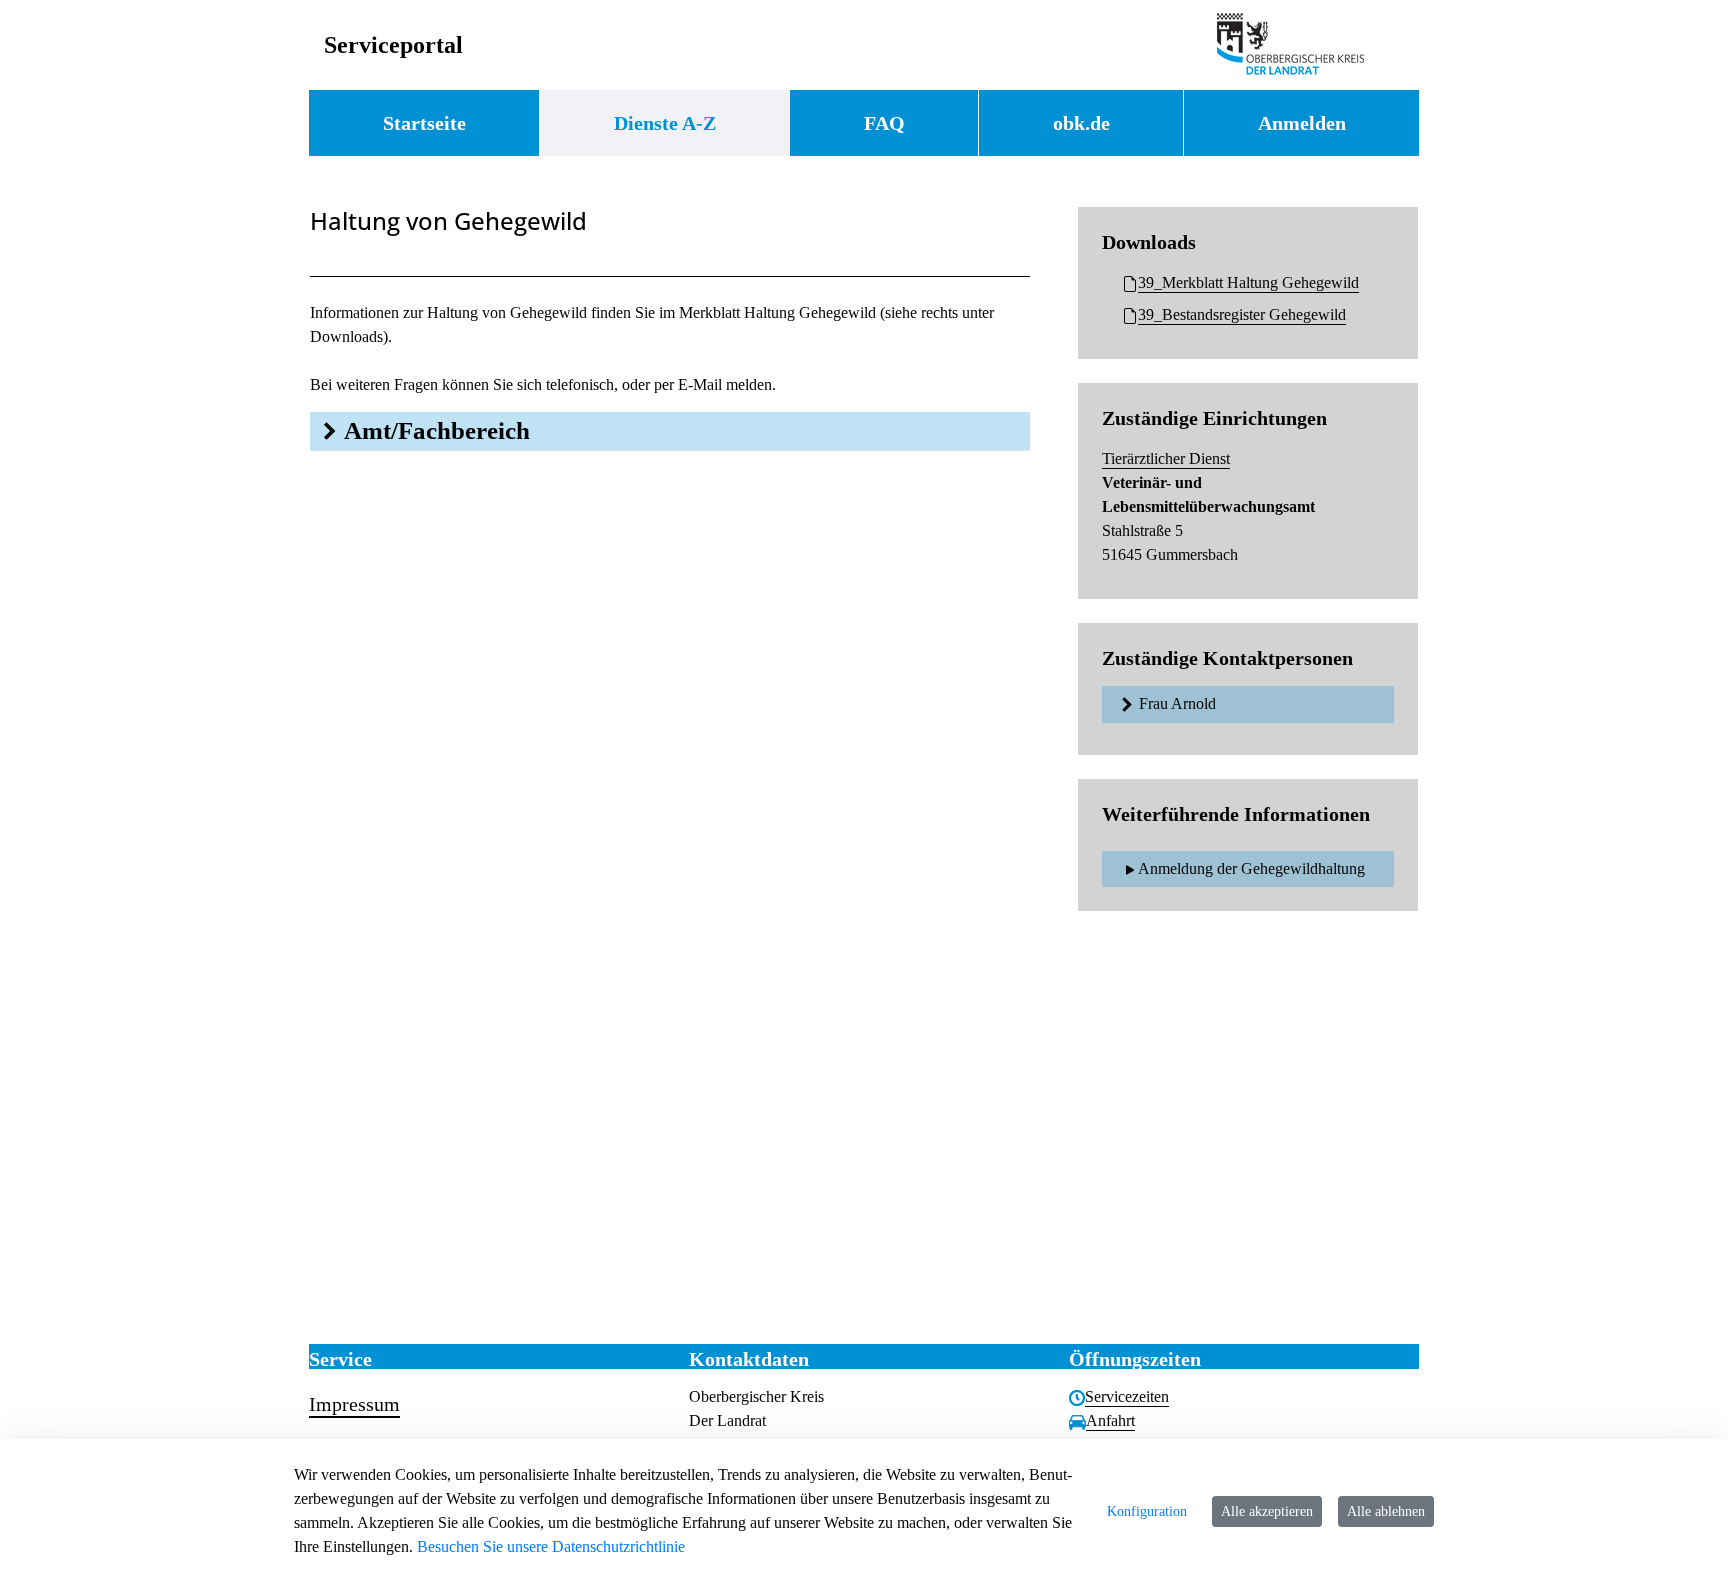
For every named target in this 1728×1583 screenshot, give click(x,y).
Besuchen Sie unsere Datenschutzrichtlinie (551, 1546)
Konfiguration (1147, 1511)
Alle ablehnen (1386, 1511)
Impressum (354, 1404)
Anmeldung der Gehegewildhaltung (1251, 868)
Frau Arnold (1177, 703)
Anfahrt (1110, 1420)
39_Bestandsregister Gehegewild (1242, 314)
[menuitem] (424, 123)
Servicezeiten (1127, 1396)
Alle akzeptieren (1267, 1511)
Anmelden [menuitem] (1302, 123)
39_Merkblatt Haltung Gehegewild (1248, 282)
